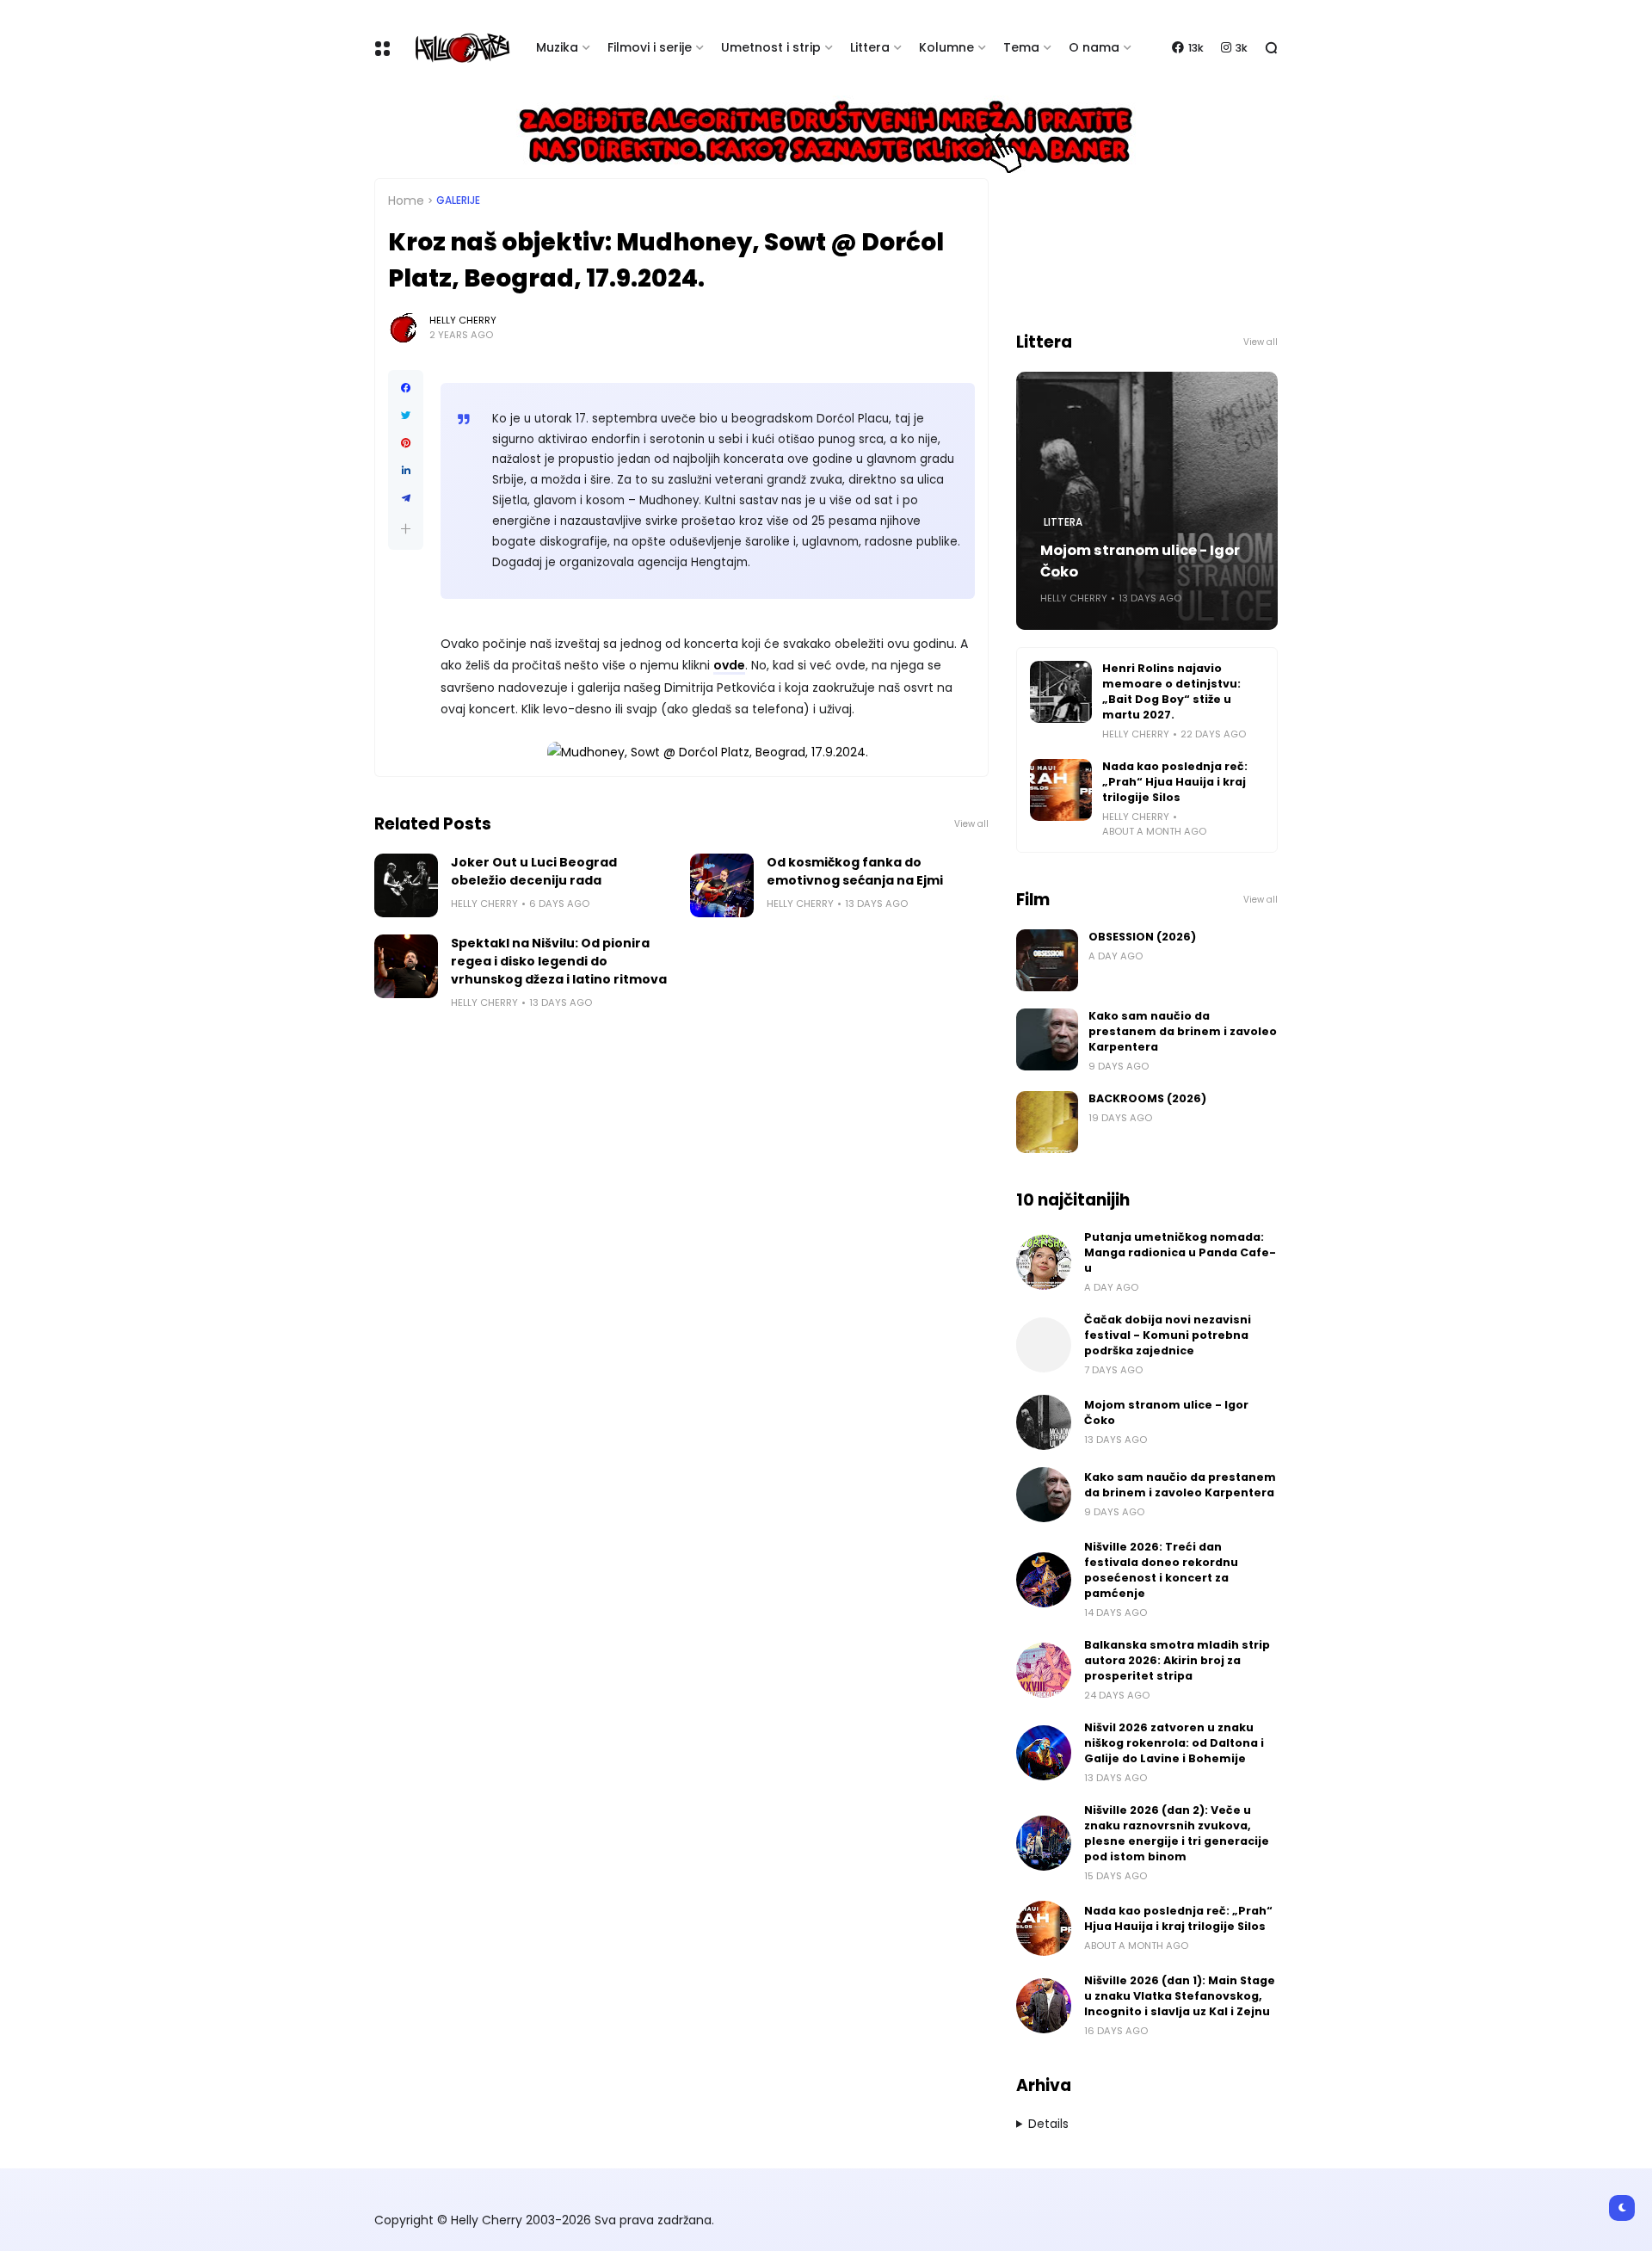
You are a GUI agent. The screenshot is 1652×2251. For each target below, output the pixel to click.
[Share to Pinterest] (406, 443)
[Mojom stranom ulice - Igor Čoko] (1044, 1422)
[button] (406, 529)
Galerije (458, 200)
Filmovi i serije (650, 47)
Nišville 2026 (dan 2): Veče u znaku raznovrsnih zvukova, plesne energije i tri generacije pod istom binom (1177, 1833)
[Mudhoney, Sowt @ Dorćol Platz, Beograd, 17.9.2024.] (708, 752)
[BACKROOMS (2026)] (1047, 1122)
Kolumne (946, 47)
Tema (1021, 47)
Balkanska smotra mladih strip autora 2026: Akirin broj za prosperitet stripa (1177, 1660)
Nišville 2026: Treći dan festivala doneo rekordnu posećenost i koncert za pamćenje (1161, 1570)
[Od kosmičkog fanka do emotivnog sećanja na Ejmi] (722, 885)
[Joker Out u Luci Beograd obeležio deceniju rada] (406, 885)
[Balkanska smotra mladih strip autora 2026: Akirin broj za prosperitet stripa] (1044, 1670)
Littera (870, 47)
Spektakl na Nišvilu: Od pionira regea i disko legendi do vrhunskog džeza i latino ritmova (559, 961)
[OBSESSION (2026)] (1047, 960)
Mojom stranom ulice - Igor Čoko (1140, 561)
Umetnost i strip (771, 47)
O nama (1094, 47)
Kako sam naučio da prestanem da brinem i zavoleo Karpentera (1183, 1031)
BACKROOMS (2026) (1147, 1098)
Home (406, 200)
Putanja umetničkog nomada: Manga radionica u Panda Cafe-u (1180, 1252)
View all (971, 824)
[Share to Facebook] (406, 388)
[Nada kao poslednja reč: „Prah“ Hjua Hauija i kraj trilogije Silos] (1061, 790)
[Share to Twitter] (406, 416)
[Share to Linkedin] (406, 471)
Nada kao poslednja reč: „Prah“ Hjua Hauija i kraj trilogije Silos (1175, 782)
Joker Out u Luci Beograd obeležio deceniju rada (534, 871)
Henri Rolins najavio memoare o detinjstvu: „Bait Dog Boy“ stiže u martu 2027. (1171, 691)
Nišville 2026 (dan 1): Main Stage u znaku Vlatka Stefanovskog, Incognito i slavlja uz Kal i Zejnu (1180, 1996)
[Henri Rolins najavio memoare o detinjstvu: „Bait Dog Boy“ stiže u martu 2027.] (1061, 692)
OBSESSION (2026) (1142, 937)
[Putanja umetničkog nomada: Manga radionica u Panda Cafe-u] (1044, 1262)
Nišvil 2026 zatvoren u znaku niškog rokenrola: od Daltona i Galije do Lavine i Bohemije (1174, 1743)
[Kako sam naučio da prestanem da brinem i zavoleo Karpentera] (1047, 1039)
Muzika (557, 47)
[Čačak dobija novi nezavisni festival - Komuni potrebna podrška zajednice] (1044, 1345)
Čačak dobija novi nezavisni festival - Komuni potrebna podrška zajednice (1168, 1335)
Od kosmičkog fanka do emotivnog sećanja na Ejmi (855, 871)
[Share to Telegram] (406, 498)
